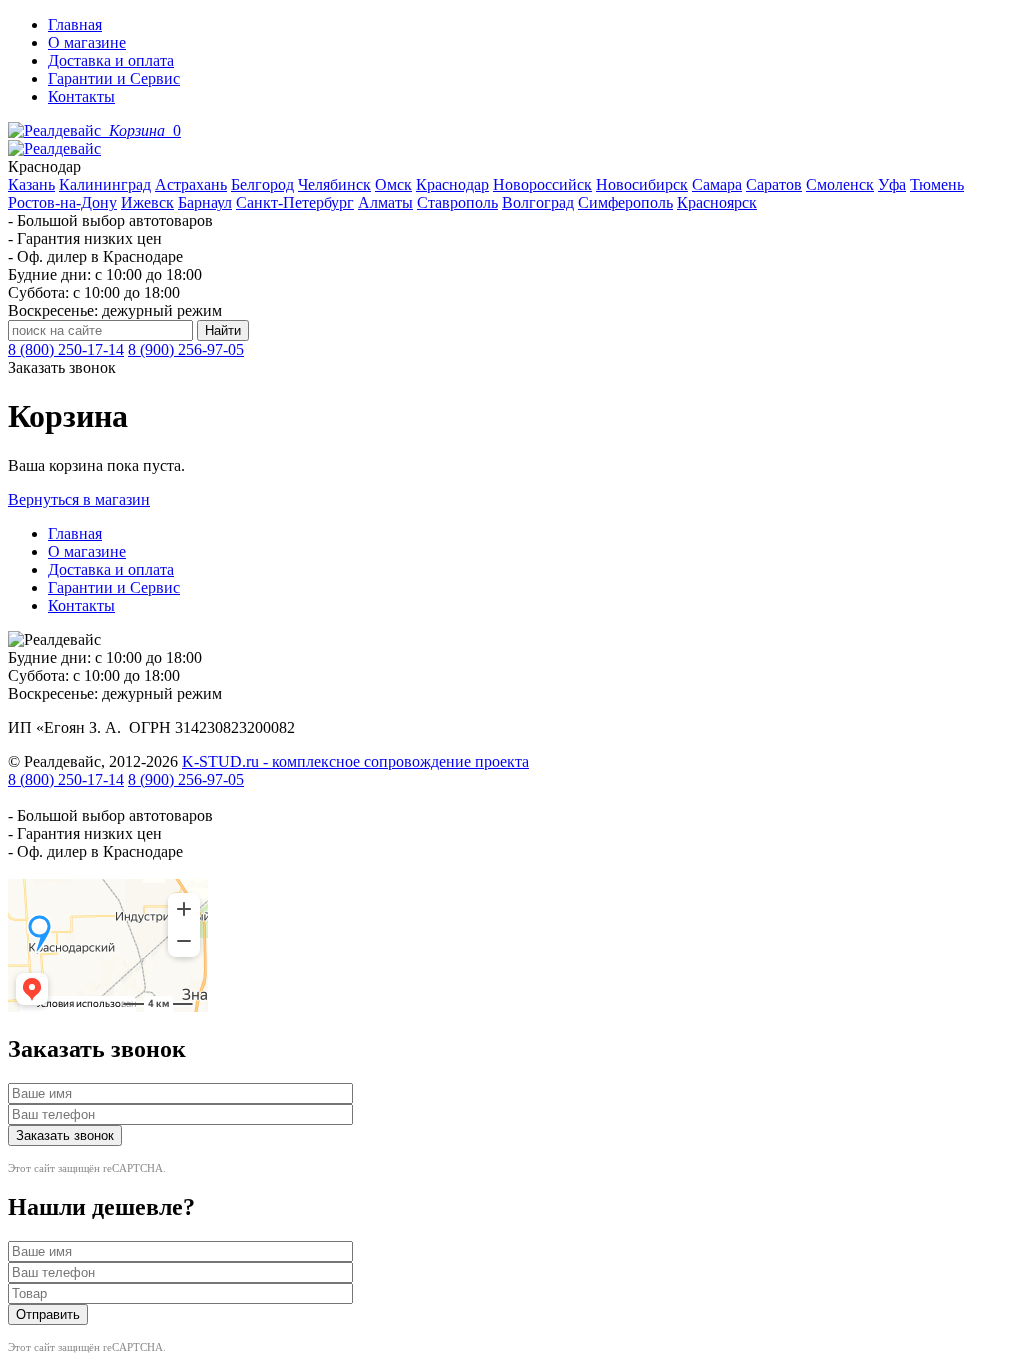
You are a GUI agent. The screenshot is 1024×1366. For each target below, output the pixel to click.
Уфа (892, 184)
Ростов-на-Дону (62, 202)
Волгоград (538, 202)
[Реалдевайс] (56, 130)
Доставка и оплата (111, 60)
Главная (75, 24)
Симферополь (625, 202)
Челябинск (334, 184)
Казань (31, 184)
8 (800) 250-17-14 (66, 349)
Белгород (262, 184)
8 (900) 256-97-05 (186, 349)
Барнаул (205, 202)
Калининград (105, 184)
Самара (717, 184)
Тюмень (937, 184)
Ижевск (147, 202)
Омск (393, 184)
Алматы (385, 202)
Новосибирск (642, 184)
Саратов (774, 184)
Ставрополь (457, 202)
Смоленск (840, 184)
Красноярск (717, 202)
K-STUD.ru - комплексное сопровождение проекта (355, 761)
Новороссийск (542, 184)
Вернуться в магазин (79, 499)
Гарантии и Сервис (114, 78)
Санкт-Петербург (295, 202)
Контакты (81, 96)
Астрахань (191, 184)
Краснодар (452, 184)
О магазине (87, 42)
